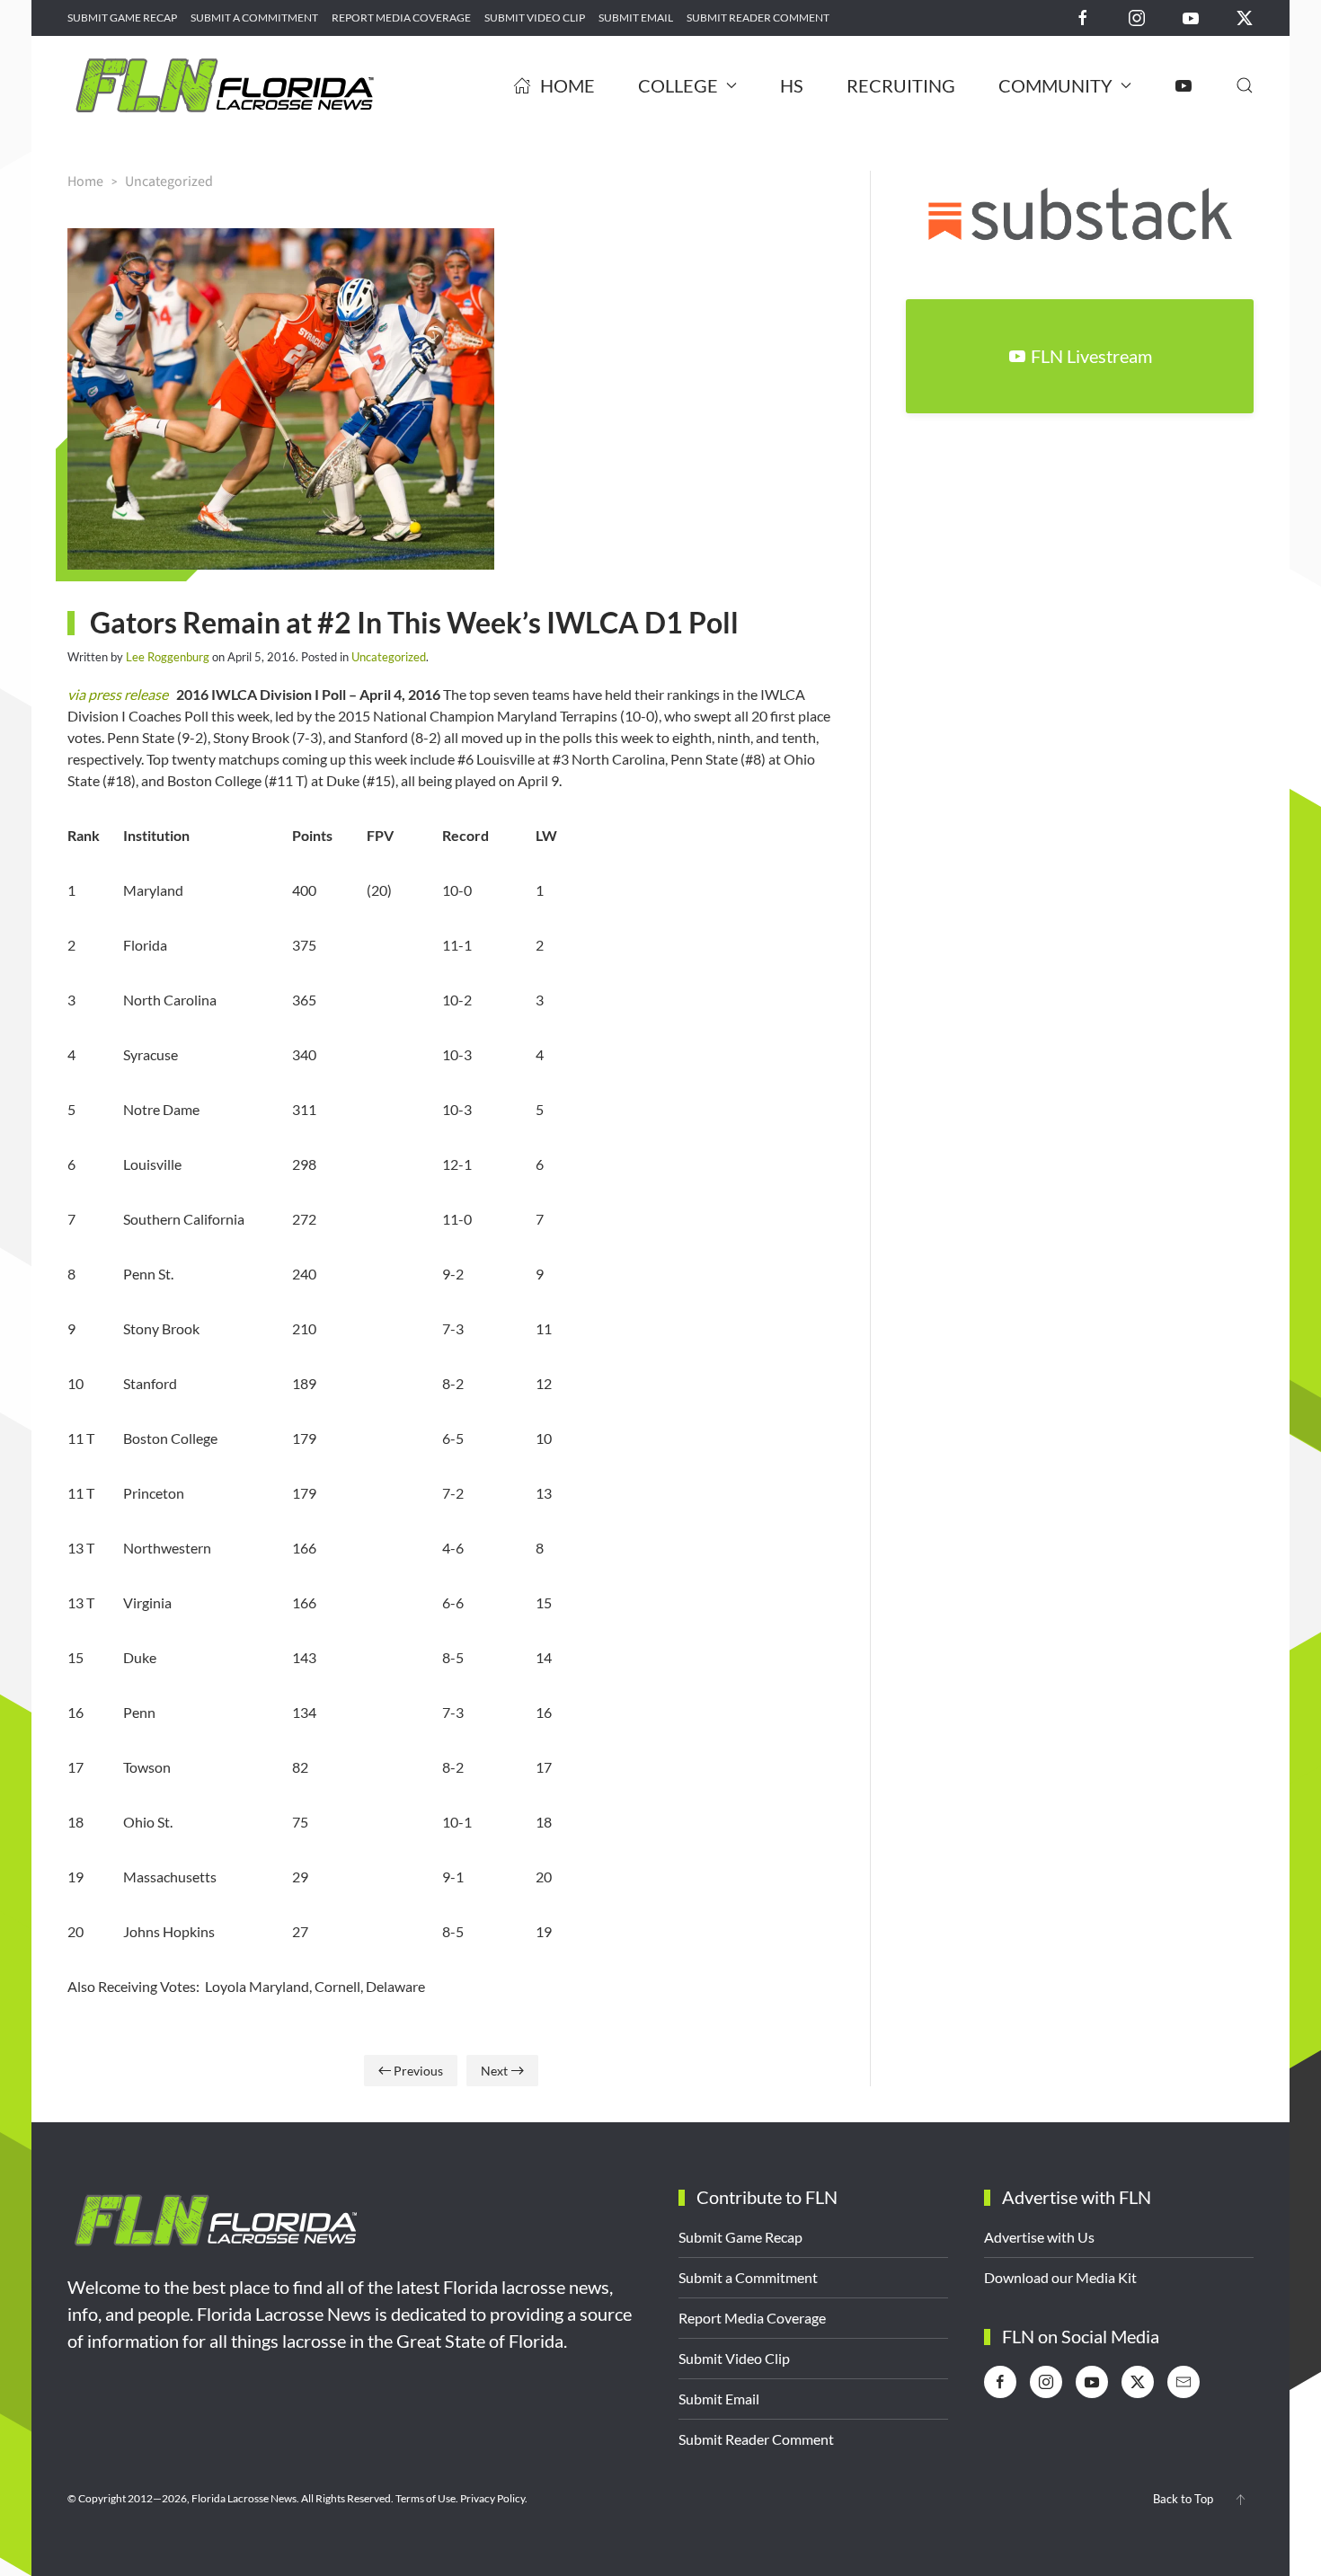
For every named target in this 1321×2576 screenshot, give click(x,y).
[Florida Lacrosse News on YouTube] (1191, 17)
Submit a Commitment (254, 18)
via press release (118, 694)
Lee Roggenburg (168, 657)
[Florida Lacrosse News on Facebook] (1083, 17)
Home (567, 85)
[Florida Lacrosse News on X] (1245, 17)
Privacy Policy (492, 2498)
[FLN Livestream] (1184, 85)
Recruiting (901, 85)
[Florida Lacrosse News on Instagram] (1137, 17)
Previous (418, 2071)
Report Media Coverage (401, 18)
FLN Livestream (1091, 356)
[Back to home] (225, 85)
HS (792, 85)
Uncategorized (389, 657)
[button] (1245, 85)
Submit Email (636, 18)
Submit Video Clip (535, 18)
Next (494, 2071)
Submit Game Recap (122, 18)
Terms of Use (426, 2498)
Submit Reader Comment (758, 18)
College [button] (678, 85)
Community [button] (1055, 85)
